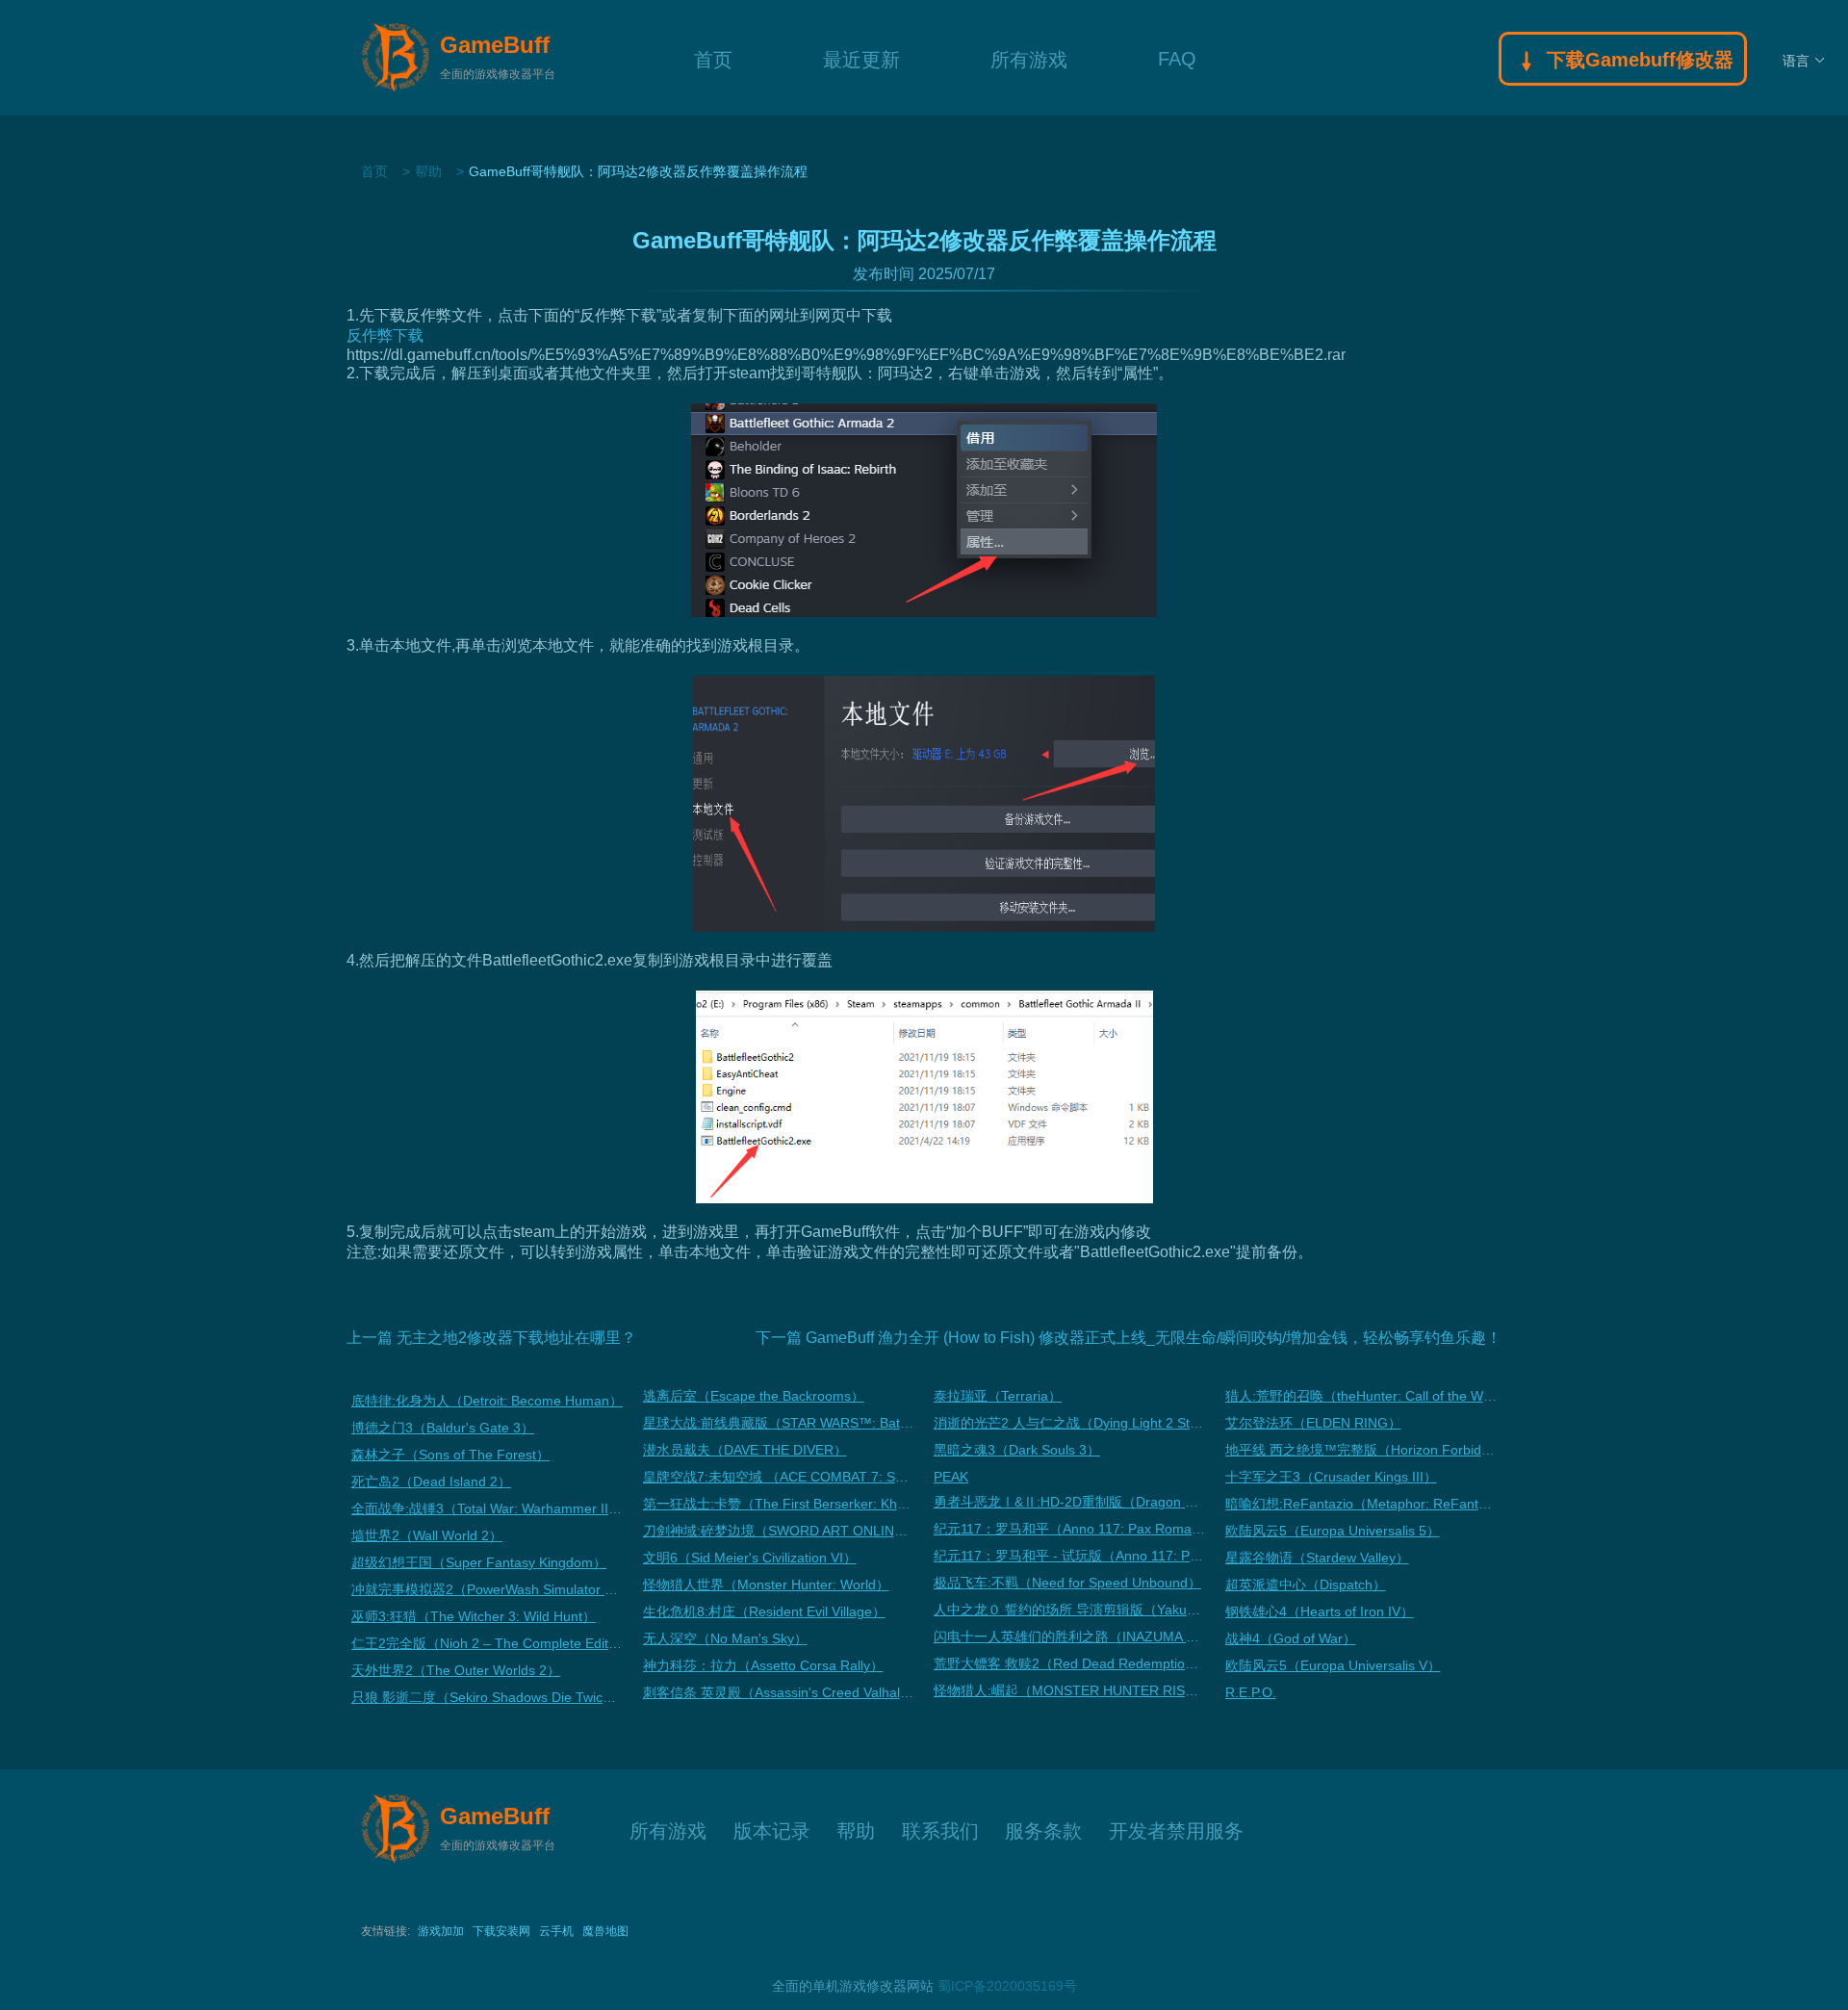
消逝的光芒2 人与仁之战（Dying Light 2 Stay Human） (1070, 1423)
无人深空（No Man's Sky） (725, 1638)
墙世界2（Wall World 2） (427, 1535)
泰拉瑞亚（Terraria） (998, 1396)
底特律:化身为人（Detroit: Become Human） (487, 1401)
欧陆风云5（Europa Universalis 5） (1333, 1531)
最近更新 (861, 57)
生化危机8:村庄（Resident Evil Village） (764, 1611)
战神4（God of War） (1291, 1638)
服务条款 (1043, 1829)
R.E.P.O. (1251, 1692)
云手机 (556, 1931)
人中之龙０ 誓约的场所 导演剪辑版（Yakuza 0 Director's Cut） (1070, 1610)
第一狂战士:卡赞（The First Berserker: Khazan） (779, 1504)
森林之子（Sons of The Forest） (450, 1455)
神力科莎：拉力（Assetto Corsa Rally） (763, 1665)
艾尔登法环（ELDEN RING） (1313, 1423)
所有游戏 (1029, 57)
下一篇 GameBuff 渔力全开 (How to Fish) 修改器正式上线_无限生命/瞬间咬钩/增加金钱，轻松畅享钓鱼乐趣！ (1129, 1338)
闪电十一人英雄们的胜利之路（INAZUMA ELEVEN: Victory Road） (1070, 1636)
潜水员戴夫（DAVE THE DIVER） (745, 1450)
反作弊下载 (385, 335)
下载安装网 (501, 1931)
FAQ (1177, 57)
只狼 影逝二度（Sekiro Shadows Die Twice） (488, 1697)
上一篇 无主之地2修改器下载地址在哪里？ (491, 1338)
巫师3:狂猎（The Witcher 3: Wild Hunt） (474, 1616)
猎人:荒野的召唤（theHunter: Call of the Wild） (1361, 1396)
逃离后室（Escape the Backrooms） (754, 1396)
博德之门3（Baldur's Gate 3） (443, 1428)
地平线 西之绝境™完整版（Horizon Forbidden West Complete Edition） (1361, 1450)
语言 (1796, 61)
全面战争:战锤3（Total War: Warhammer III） (488, 1508)
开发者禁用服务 (1176, 1829)
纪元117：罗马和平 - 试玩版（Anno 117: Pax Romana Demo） (1070, 1556)
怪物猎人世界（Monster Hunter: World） (766, 1585)
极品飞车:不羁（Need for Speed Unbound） (1067, 1583)
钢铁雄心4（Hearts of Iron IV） (1320, 1611)
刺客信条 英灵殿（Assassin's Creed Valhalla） (779, 1692)
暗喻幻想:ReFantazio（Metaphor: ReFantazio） (1361, 1504)
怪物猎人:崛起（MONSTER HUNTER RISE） (1070, 1690)
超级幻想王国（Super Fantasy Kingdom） (479, 1562)
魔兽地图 (605, 1931)
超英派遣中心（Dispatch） (1306, 1585)
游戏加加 (441, 1931)
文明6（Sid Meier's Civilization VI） (750, 1558)
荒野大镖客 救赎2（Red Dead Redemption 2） (1070, 1663)
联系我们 (940, 1829)
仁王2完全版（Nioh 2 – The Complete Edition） (488, 1643)
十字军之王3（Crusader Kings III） (1331, 1477)
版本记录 (772, 1829)
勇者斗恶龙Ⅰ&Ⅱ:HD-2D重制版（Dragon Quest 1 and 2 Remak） (1070, 1502)
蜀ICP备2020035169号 (1007, 1986)
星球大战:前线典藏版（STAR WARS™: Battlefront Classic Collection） (779, 1423)
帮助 (428, 171)
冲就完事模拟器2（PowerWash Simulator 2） (488, 1589)
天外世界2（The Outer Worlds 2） (456, 1670)
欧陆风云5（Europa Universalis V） (1333, 1665)
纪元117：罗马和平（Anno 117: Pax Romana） (1070, 1529)
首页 (713, 57)
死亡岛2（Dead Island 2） (431, 1482)
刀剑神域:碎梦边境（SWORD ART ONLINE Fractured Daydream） (779, 1531)
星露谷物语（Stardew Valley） (1317, 1558)
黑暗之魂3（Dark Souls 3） (1017, 1450)
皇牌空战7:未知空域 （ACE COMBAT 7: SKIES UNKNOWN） (779, 1477)
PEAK (951, 1477)
